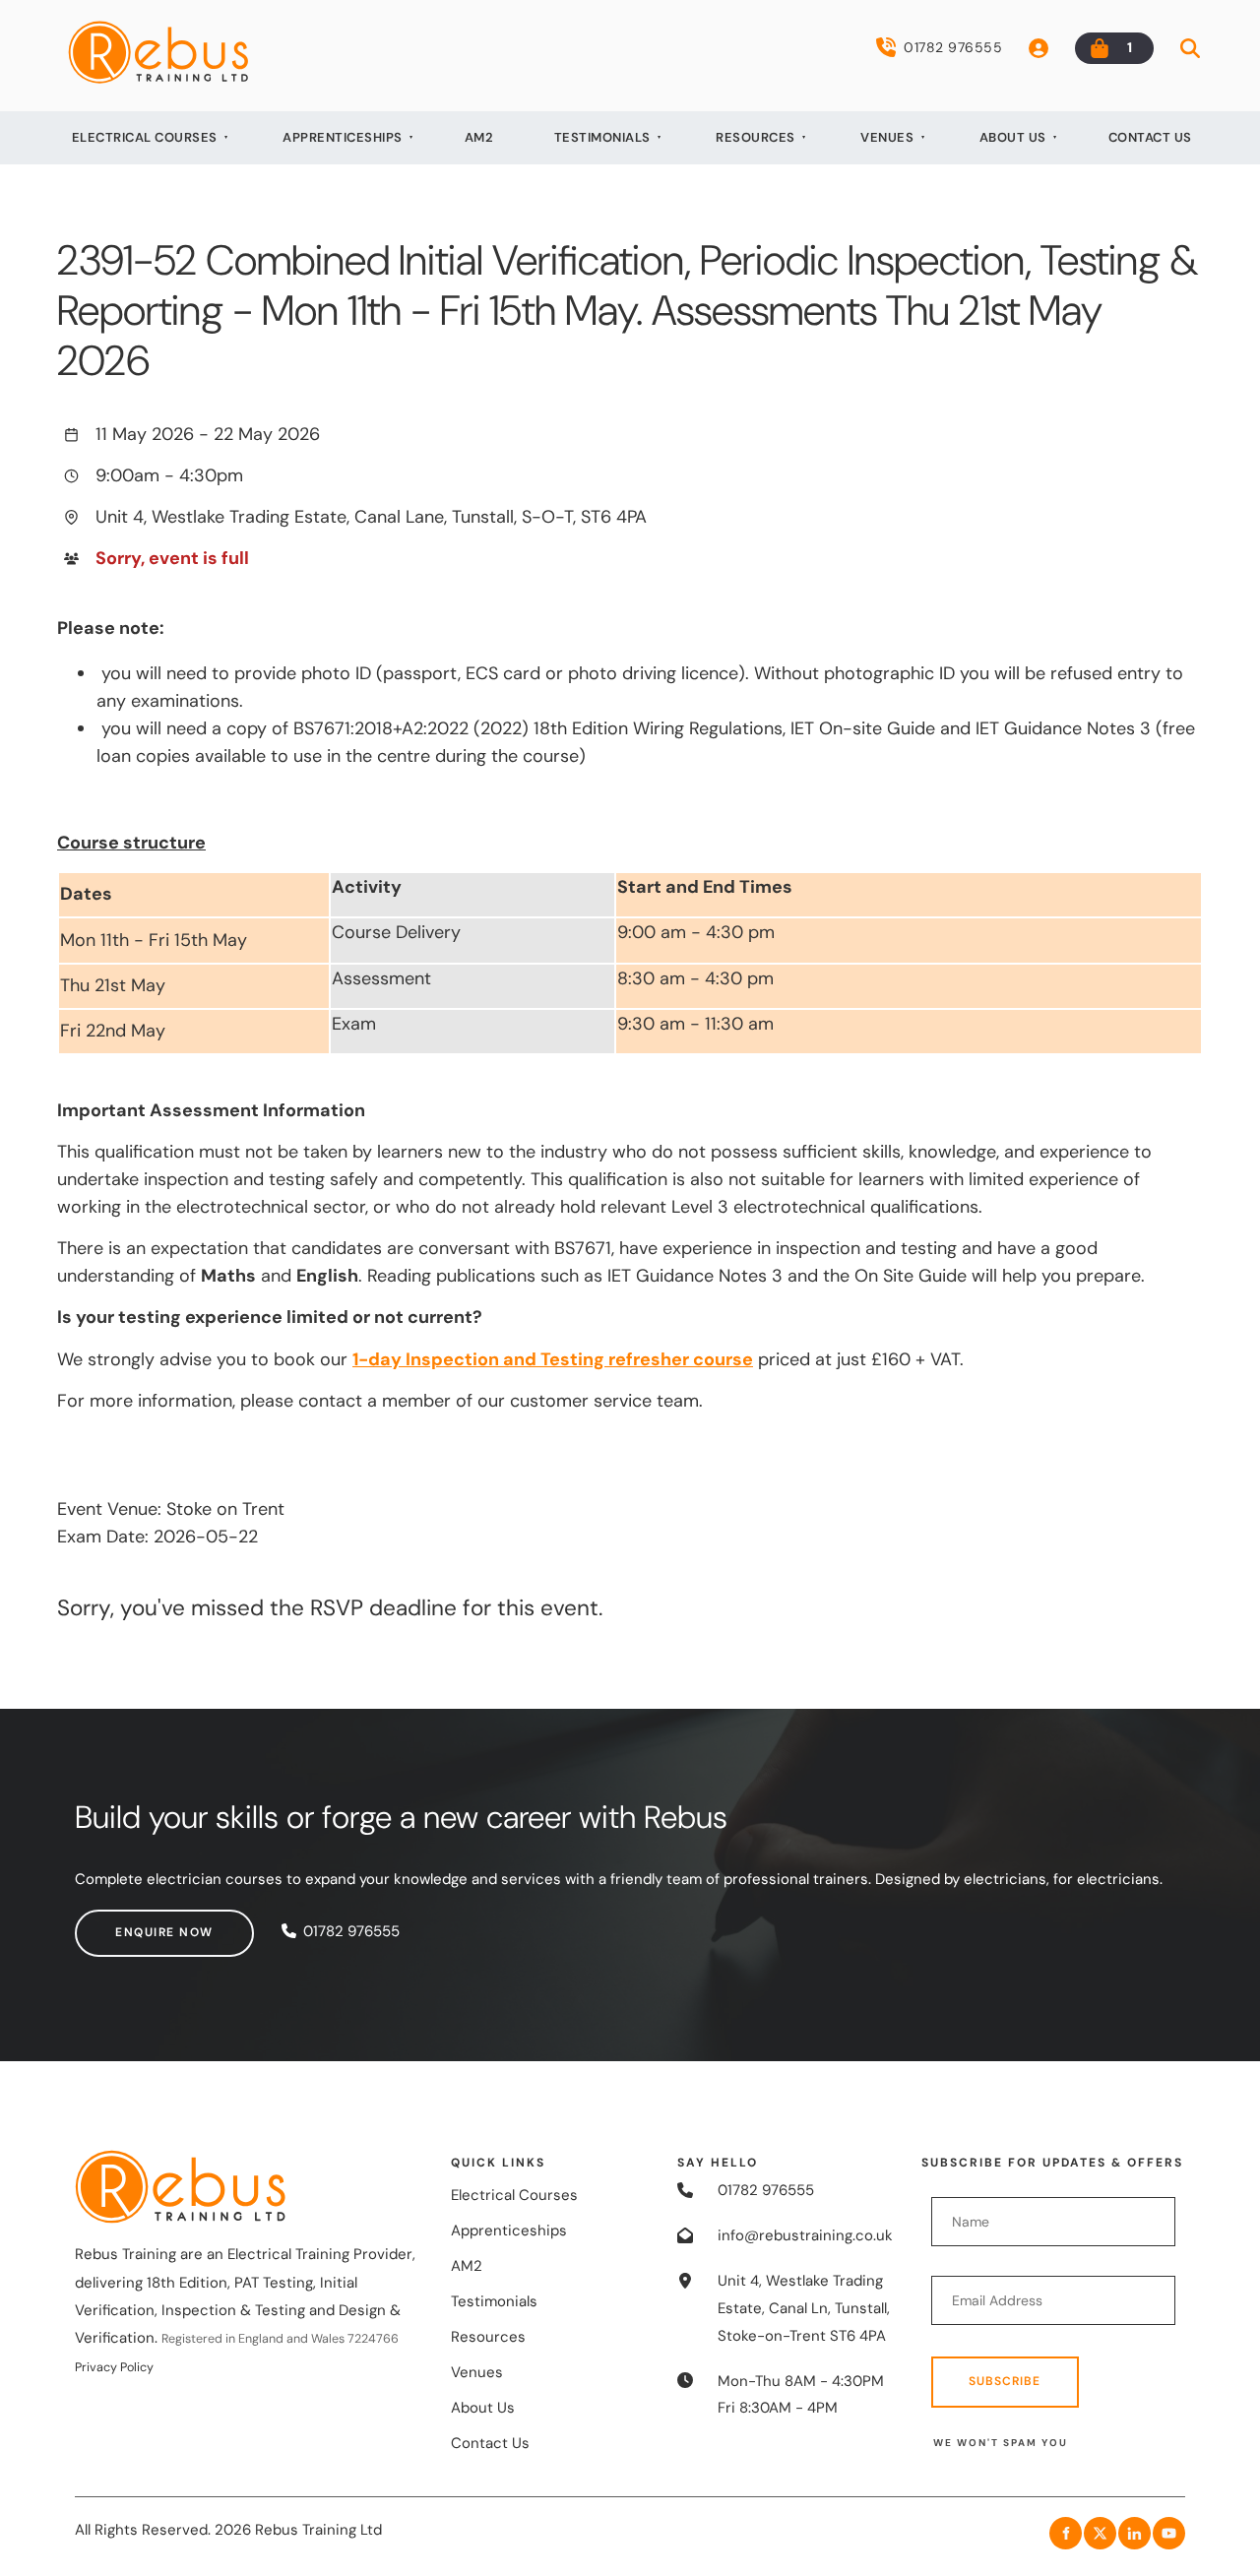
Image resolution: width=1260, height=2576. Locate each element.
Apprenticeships (343, 137)
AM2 (479, 137)
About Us (1013, 137)
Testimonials (602, 137)
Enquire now (124, 1922)
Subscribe (1005, 2381)
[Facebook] (1066, 2533)
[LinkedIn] (1134, 2533)
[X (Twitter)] (1100, 2533)
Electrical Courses (145, 137)
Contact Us (1150, 137)
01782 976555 (953, 47)
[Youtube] (1169, 2533)
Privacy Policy (114, 2367)
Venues (887, 137)
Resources (756, 137)
